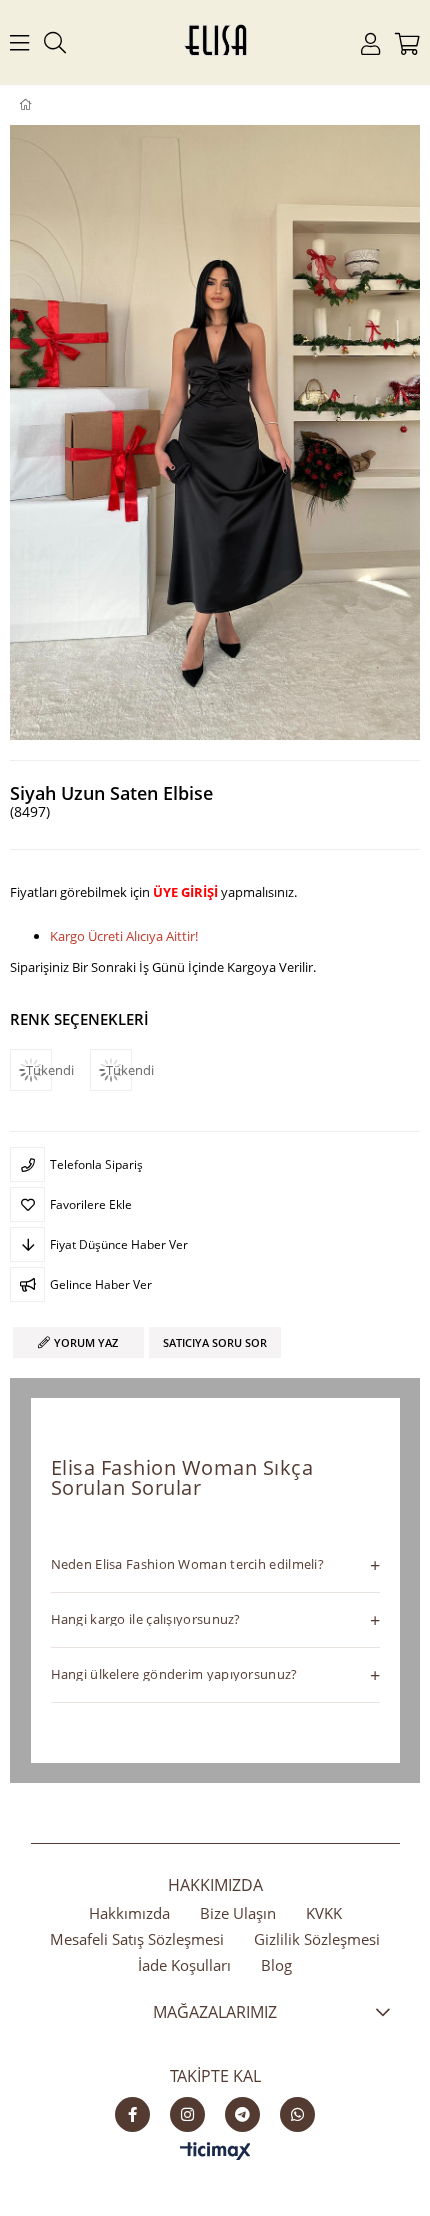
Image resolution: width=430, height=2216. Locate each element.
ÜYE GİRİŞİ (185, 892)
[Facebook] (132, 2114)
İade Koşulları (184, 1965)
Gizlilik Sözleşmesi (317, 1939)
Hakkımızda (129, 1913)
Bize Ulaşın (238, 1913)
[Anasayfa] (39, 105)
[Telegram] (242, 2114)
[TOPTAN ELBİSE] (57, 105)
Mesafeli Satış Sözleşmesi (137, 1939)
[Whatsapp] (297, 2114)
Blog (276, 1965)
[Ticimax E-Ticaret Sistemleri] (215, 2152)
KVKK (324, 1913)
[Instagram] (187, 2114)
